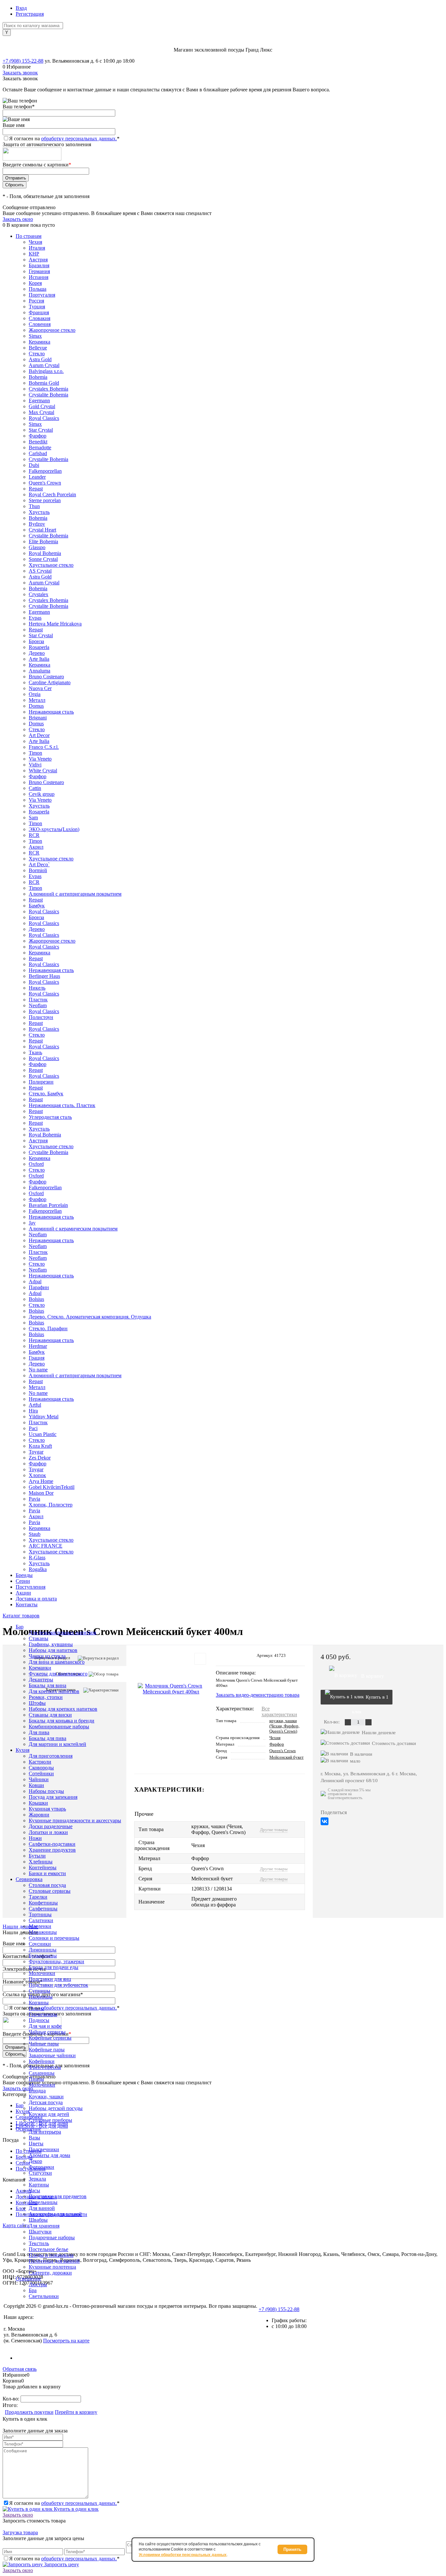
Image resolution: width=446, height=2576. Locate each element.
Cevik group (42, 794)
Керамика (40, 342)
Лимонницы (43, 1950)
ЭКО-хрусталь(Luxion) (54, 829)
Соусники (40, 1944)
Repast (36, 489)
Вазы (34, 2138)
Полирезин (41, 1082)
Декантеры (41, 1680)
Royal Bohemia (45, 553)
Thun (34, 506)
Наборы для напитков (53, 1650)
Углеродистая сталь (50, 1117)
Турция (37, 307)
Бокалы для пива (48, 1738)
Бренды (24, 1575)
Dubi (34, 465)
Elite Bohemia (43, 541)
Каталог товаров (21, 1616)
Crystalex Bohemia (48, 389)
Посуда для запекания (53, 1797)
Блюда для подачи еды (54, 1967)
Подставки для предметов (58, 2196)
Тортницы (40, 1914)
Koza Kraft (40, 1446)
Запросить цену (61, 2564)
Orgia (35, 694)
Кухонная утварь (47, 1809)
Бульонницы (43, 1956)
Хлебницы (41, 1862)
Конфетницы (43, 1903)
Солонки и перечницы (54, 1938)
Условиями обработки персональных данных (183, 2555)
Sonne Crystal (43, 559)
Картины (39, 2185)
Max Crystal (41, 412)
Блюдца (37, 2091)
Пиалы (36, 2008)
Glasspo (37, 547)
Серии (23, 1581)
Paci (33, 1428)
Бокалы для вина (48, 1685)
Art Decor (39, 735)
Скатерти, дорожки (50, 2273)
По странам (29, 236)
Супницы (40, 1991)
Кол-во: (12, 2399)
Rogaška (38, 1569)
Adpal (35, 1281)
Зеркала (37, 2179)
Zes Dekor (40, 1458)
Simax (35, 336)
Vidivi (35, 765)
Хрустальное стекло (51, 565)
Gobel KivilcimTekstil (52, 1487)
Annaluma (40, 671)
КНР (34, 254)
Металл (37, 700)
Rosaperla (39, 647)
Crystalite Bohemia (48, 395)
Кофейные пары (47, 2050)
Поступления (31, 1587)
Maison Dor (41, 1493)
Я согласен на (64, 139)
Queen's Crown (45, 483)
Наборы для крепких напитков (63, 1709)
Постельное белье (48, 2249)
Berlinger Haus (44, 976)
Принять (292, 2549)
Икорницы (41, 1997)
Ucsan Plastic (43, 1434)
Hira (33, 1411)
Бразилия (39, 265)
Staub (35, 1534)
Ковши (36, 1785)
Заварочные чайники (52, 2055)
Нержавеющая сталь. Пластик (62, 1105)
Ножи (35, 1838)
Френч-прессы (45, 2067)
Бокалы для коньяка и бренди (62, 1721)
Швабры (38, 2220)
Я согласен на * (64, 2503)
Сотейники (41, 1774)
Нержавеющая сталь (51, 712)
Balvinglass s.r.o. (46, 371)
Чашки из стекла (47, 1656)
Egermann (39, 401)
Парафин (39, 1287)
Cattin (35, 788)
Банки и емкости (47, 1873)
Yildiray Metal (44, 1417)
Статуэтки (40, 2173)
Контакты (27, 1604)
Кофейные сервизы (50, 2038)
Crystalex (39, 594)
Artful (35, 1405)
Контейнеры (43, 1867)
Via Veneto (40, 759)
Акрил (36, 847)
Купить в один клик (76, 2509)
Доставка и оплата (36, 1599)
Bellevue (38, 348)
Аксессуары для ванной (55, 2214)
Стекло (37, 354)
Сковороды (41, 1768)
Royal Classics (44, 418)
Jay (32, 1223)
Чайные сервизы (47, 2032)
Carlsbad (38, 453)
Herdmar (38, 1346)
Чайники (39, 1779)
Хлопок (37, 1475)
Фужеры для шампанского (58, 1674)
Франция (39, 312)
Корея (35, 283)
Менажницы (43, 1932)
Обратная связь (20, 2369)
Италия (37, 248)
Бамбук (37, 906)
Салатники (41, 1920)
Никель (37, 988)
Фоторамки (41, 2167)
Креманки (40, 1668)
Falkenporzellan (45, 471)
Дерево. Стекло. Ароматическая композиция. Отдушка (90, 1317)
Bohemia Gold (44, 383)
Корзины (39, 2003)
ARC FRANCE (46, 1546)
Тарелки (38, 1897)
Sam (33, 818)
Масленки (40, 1926)
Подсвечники (44, 2149)
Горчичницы (43, 2014)
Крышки (38, 1803)
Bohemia (38, 377)
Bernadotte (40, 447)
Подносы (39, 2020)
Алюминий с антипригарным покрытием (75, 894)
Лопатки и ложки (48, 1832)
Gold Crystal (42, 406)
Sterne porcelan (45, 500)
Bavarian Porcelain (48, 1205)
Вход (21, 8)
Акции (23, 1593)
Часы (34, 2190)
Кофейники (42, 2061)
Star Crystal (41, 430)
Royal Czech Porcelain (52, 494)
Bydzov (37, 524)
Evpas (35, 618)
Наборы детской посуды (56, 2108)
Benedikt (38, 442)
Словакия (40, 318)
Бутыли (37, 1856)
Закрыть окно (18, 219)
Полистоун (41, 1017)
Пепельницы (43, 2202)
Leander (37, 477)
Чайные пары (44, 2044)
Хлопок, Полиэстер (51, 1505)
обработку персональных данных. (79, 139)
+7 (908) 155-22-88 (23, 61)
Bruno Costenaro (46, 677)
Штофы (37, 1703)
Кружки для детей (49, 2114)
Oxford (36, 1164)
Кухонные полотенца (52, 2267)
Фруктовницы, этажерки (56, 1961)
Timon (35, 753)
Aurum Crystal (44, 365)
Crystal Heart (42, 530)
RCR (34, 835)
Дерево (37, 653)
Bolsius (36, 1299)
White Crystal (43, 771)
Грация (37, 1358)
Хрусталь (39, 512)
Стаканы (39, 1638)
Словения (40, 324)
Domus (36, 706)
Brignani (38, 718)
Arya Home (41, 1481)
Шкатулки (40, 2232)
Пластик (38, 1000)
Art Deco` (39, 864)
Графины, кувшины (51, 1644)
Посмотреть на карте (66, 2341)
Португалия (42, 295)
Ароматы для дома (49, 2155)
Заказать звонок (20, 73)
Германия (39, 271)
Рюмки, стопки (46, 1697)
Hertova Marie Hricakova (55, 624)
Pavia (34, 1499)
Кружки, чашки (46, 2097)
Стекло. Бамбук (46, 1094)
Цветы (36, 2144)
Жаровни (39, 1815)
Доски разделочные (51, 1826)
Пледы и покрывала (51, 2255)
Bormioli (38, 870)
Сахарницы (42, 2073)
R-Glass (37, 1558)
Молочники (42, 1973)
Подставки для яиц (50, 1979)
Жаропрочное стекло (52, 330)
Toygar (36, 1452)
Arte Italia (39, 659)
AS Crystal (40, 571)
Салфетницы (43, 1909)
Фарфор (38, 436)
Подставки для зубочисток (58, 1985)
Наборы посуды (46, 1791)
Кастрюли (40, 1762)
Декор (35, 2161)
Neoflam (38, 1005)
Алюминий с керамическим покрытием (73, 1229)
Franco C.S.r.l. (44, 747)
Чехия (35, 242)
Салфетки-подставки (52, 1844)
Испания (39, 277)
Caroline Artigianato (50, 682)
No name (38, 1370)
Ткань (35, 1052)
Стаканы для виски (50, 1715)
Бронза (36, 641)
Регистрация (30, 14)
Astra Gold (40, 359)
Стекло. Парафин (48, 1328)
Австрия (38, 260)
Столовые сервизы (50, 1891)
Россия (36, 301)
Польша (38, 289)
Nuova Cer (40, 688)
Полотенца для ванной (54, 2261)
